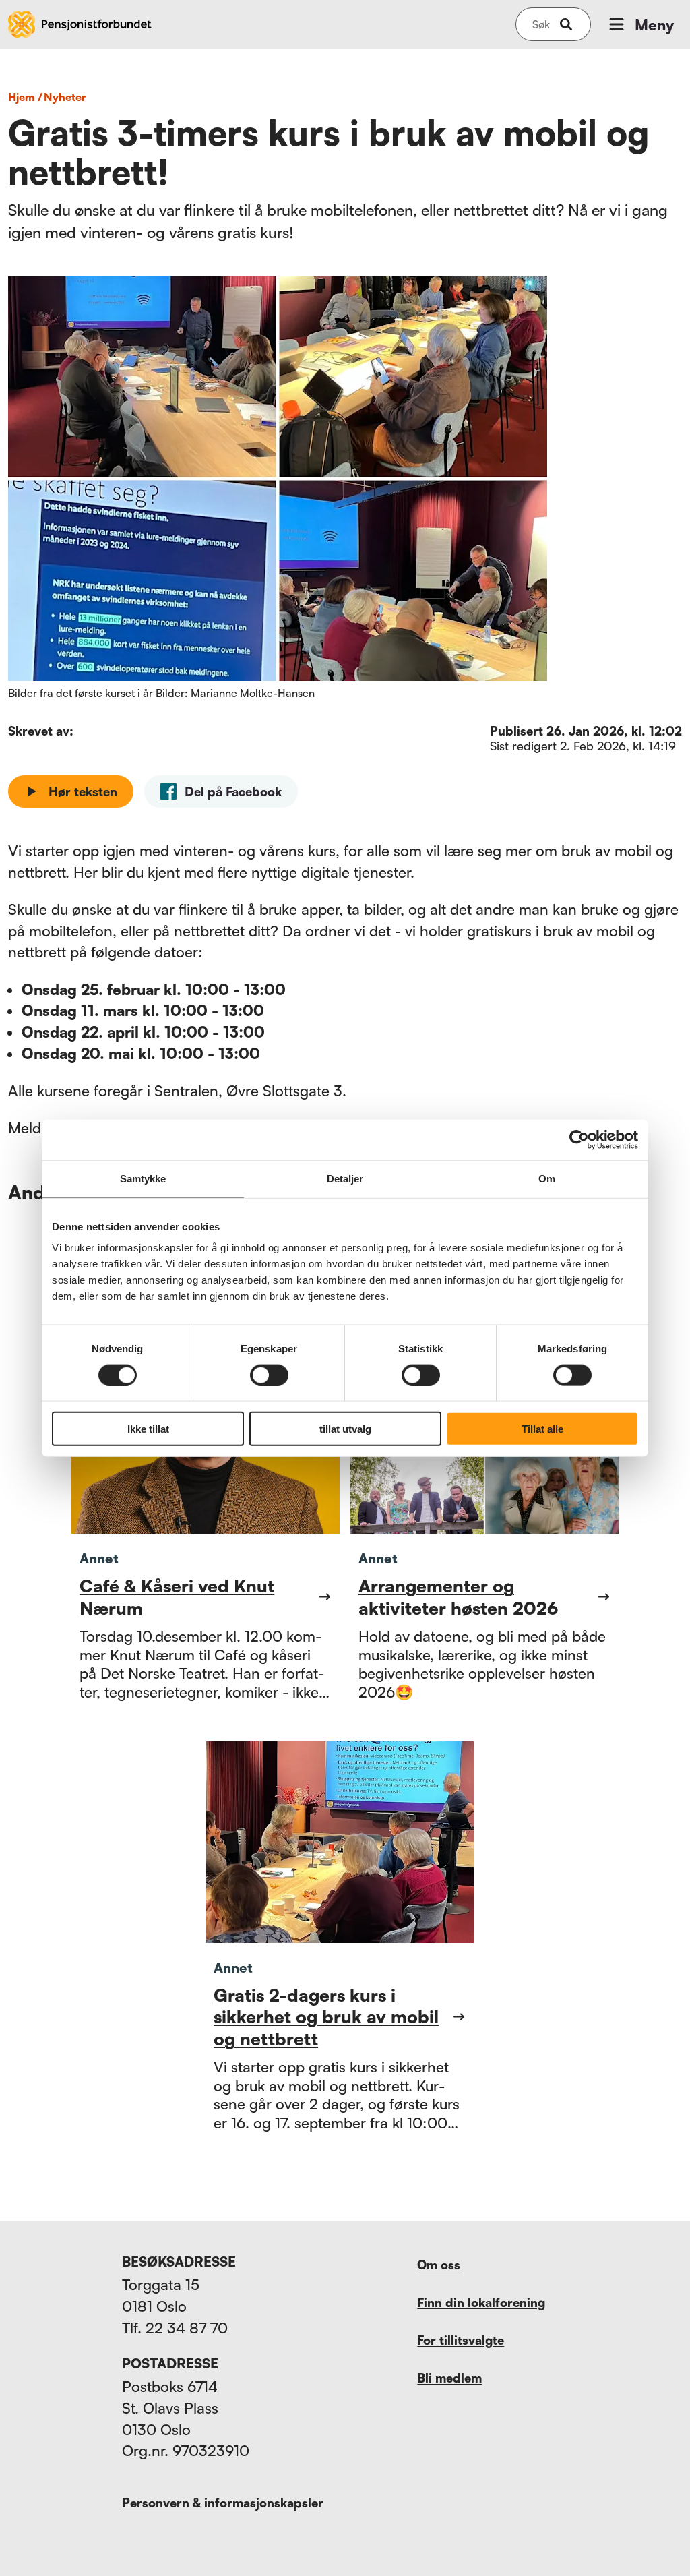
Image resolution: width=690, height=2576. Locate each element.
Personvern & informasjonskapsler (223, 2503)
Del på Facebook (233, 791)
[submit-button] (566, 24)
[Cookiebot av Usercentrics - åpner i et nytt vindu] (579, 1139)
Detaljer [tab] (345, 1178)
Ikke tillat (148, 1429)
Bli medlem (449, 2378)
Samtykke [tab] (143, 1178)
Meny (654, 25)
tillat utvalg (345, 1429)
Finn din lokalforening (481, 2302)
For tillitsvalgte (461, 2340)
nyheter (65, 97)
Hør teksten (83, 791)
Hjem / (25, 97)
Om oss (439, 2265)
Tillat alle (542, 1429)
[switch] (269, 1375)
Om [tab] (547, 1178)
